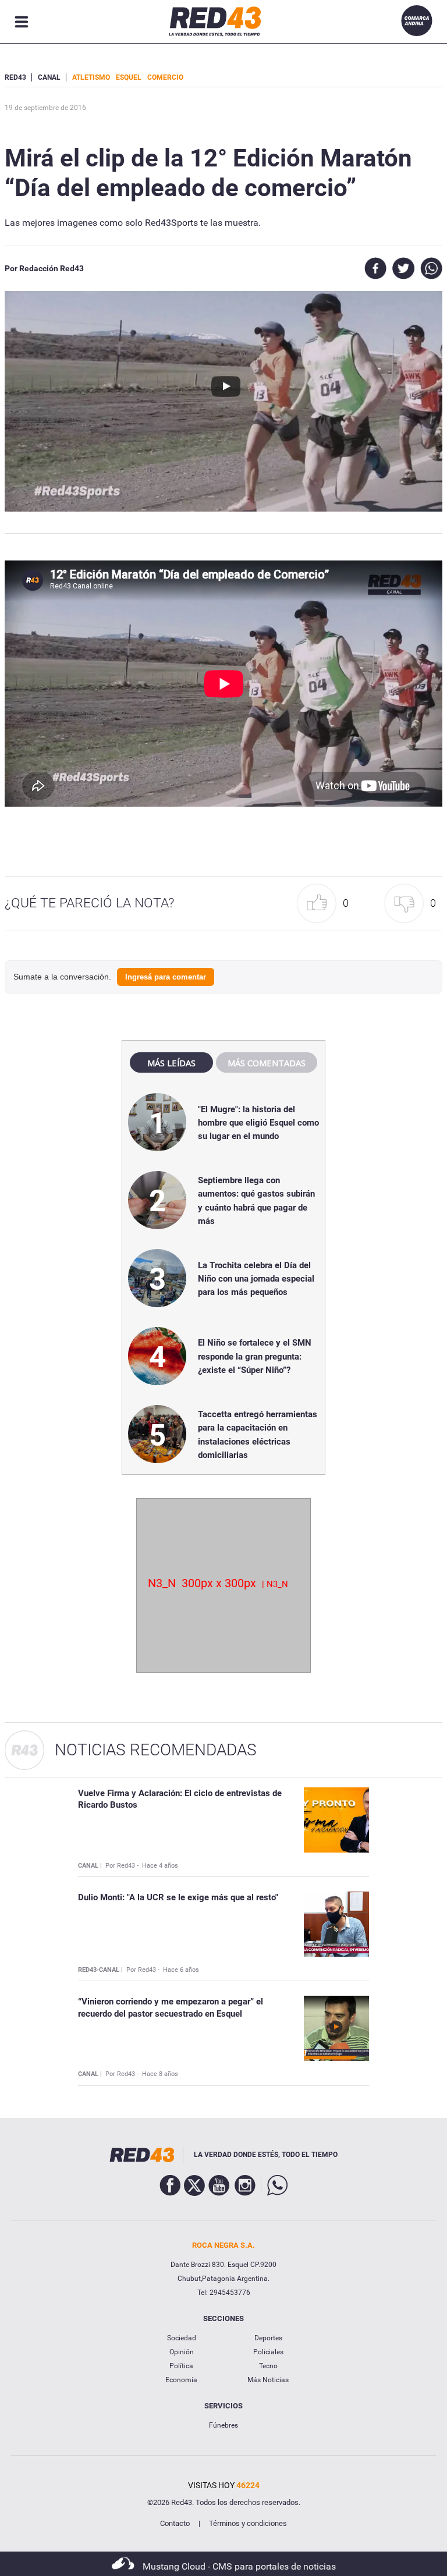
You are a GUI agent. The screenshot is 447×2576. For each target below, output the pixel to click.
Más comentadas (267, 1063)
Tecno (268, 2366)
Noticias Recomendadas (156, 1750)
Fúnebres (223, 2425)
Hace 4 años (160, 1866)
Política (181, 2366)
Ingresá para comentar (166, 977)
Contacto (175, 2523)
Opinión (182, 2352)
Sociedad (182, 2338)
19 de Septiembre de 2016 (45, 108)
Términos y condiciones (248, 2523)
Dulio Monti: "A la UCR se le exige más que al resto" (178, 1897)
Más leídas (171, 1063)
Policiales (268, 2352)
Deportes (268, 2338)
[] (192, 77)
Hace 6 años (181, 1970)
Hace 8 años (160, 2074)
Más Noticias (268, 2380)
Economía (181, 2380)
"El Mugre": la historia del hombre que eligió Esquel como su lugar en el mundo (258, 1123)
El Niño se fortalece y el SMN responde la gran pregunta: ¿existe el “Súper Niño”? (255, 1356)
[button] (326, 904)
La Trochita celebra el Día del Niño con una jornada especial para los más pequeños (256, 1279)
